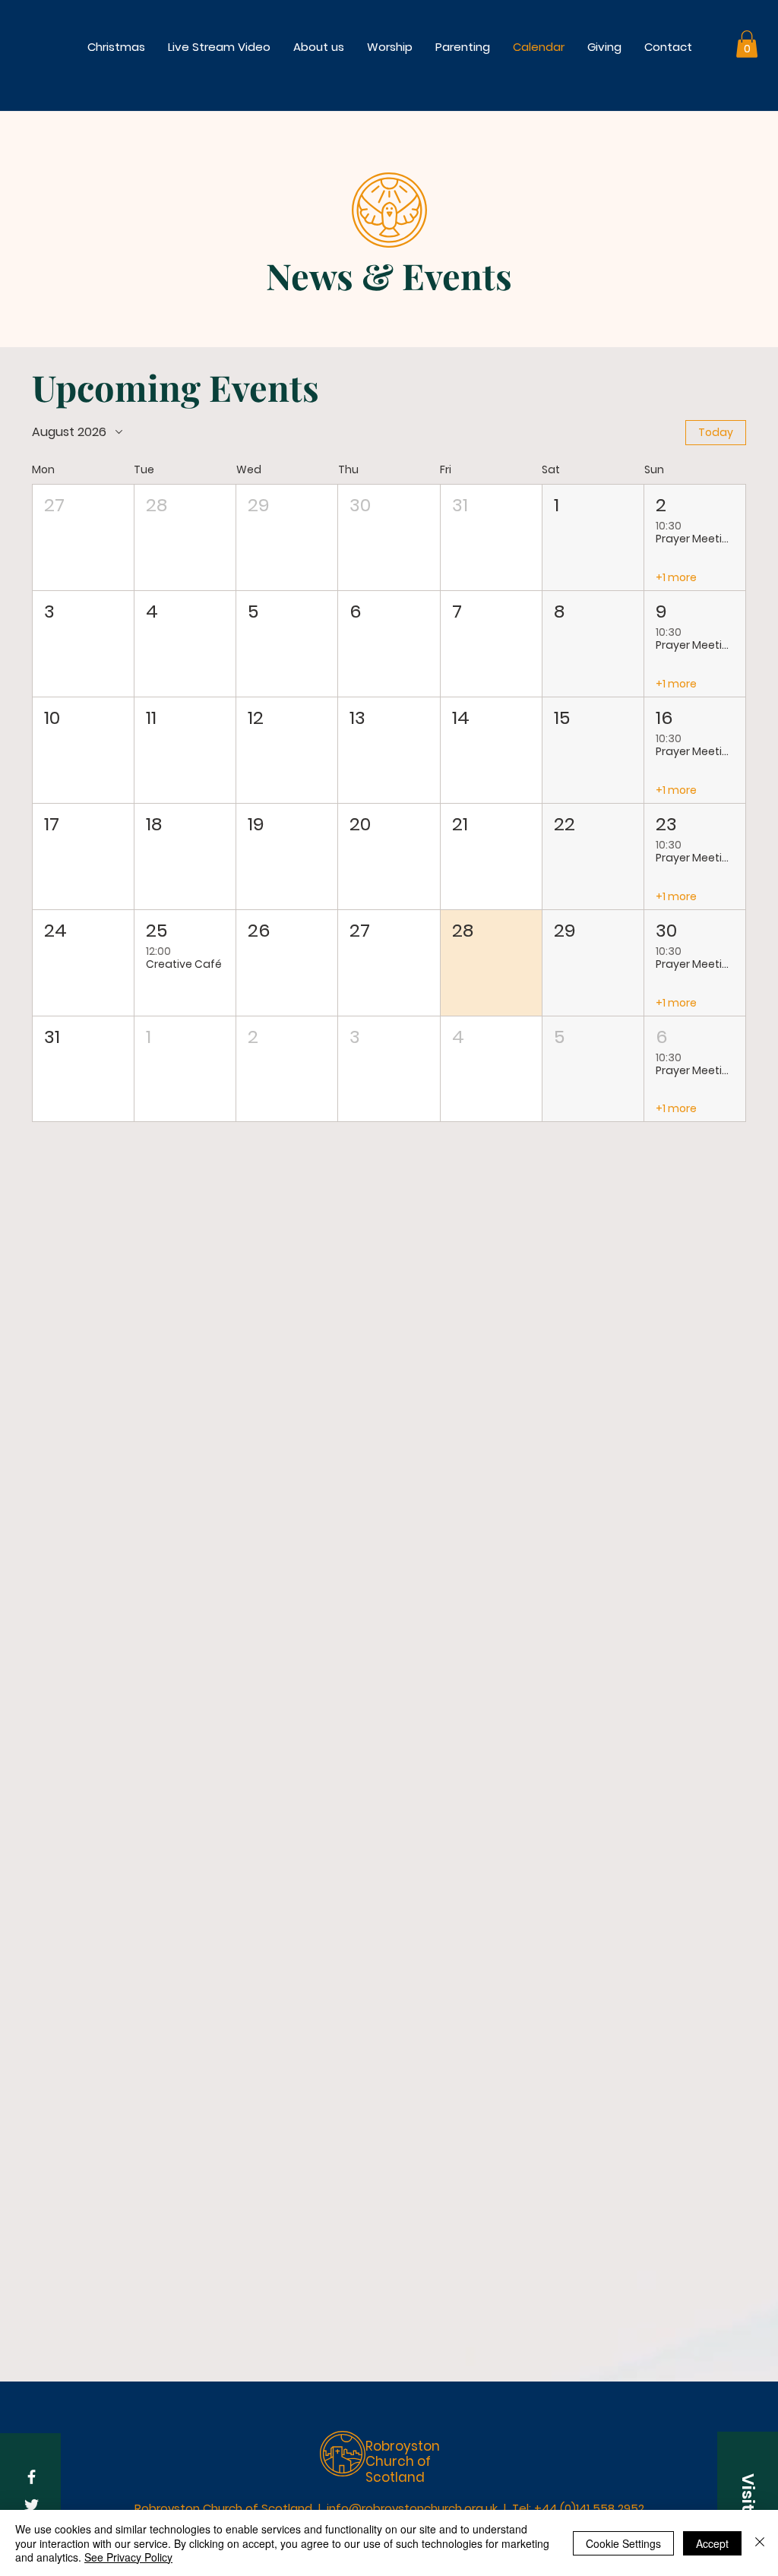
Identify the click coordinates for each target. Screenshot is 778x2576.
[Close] (760, 2543)
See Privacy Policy (128, 2557)
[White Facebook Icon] (32, 2477)
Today (716, 432)
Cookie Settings (623, 2543)
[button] (390, 47)
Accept (712, 2543)
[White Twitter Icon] (32, 2505)
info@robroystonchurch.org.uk (412, 2508)
